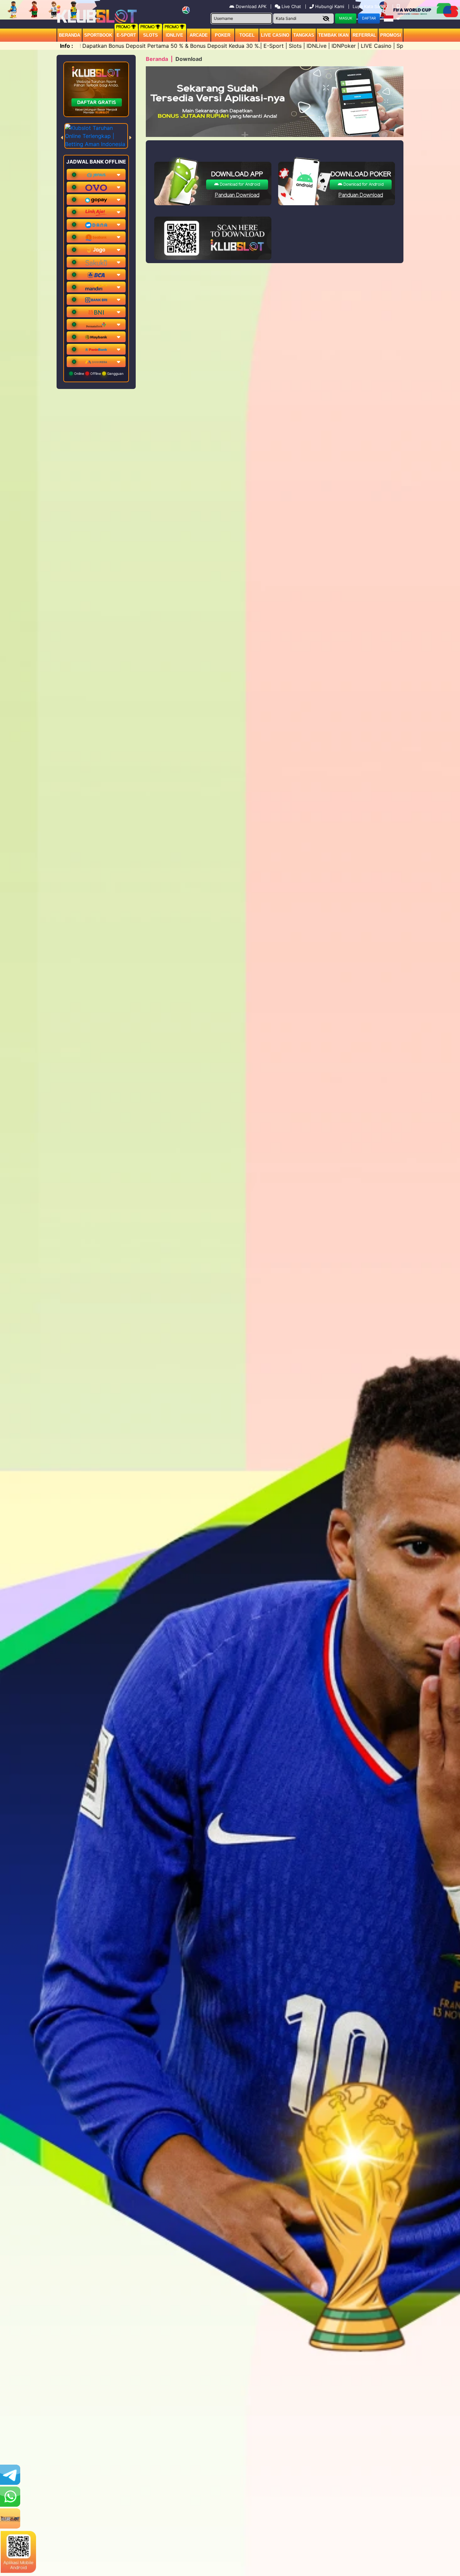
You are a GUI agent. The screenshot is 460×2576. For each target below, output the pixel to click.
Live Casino (275, 35)
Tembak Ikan (333, 35)
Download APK (251, 6)
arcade (199, 35)
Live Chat (291, 6)
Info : (67, 46)
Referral (364, 35)
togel (247, 35)
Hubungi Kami (330, 6)
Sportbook (98, 35)
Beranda (70, 35)
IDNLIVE (174, 35)
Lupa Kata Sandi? (371, 6)
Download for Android (239, 185)
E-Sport (126, 35)
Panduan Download (237, 195)
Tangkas (304, 35)
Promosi (391, 35)
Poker (223, 35)
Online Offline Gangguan (98, 373)
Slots (151, 35)
